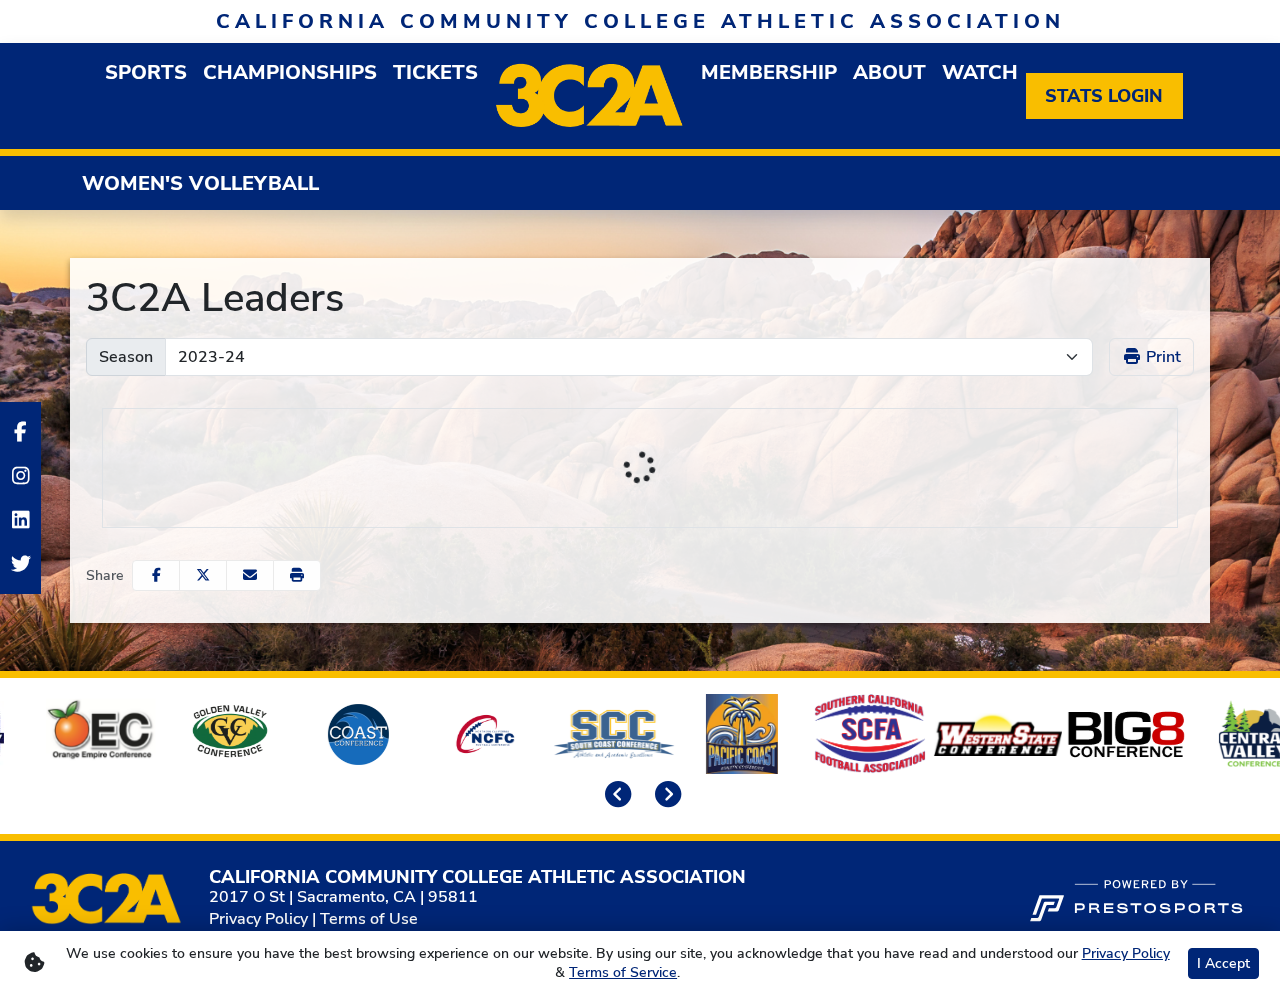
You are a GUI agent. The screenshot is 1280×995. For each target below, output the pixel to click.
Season (126, 357)
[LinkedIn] (20, 520)
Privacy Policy (258, 919)
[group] (146, 72)
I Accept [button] (1223, 963)
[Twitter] (20, 564)
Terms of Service (623, 972)
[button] (297, 575)
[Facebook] (20, 432)
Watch (980, 72)
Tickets (435, 72)
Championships (290, 72)
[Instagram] (20, 476)
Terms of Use (369, 919)
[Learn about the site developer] (1136, 898)
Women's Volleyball (200, 183)
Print (1161, 357)
